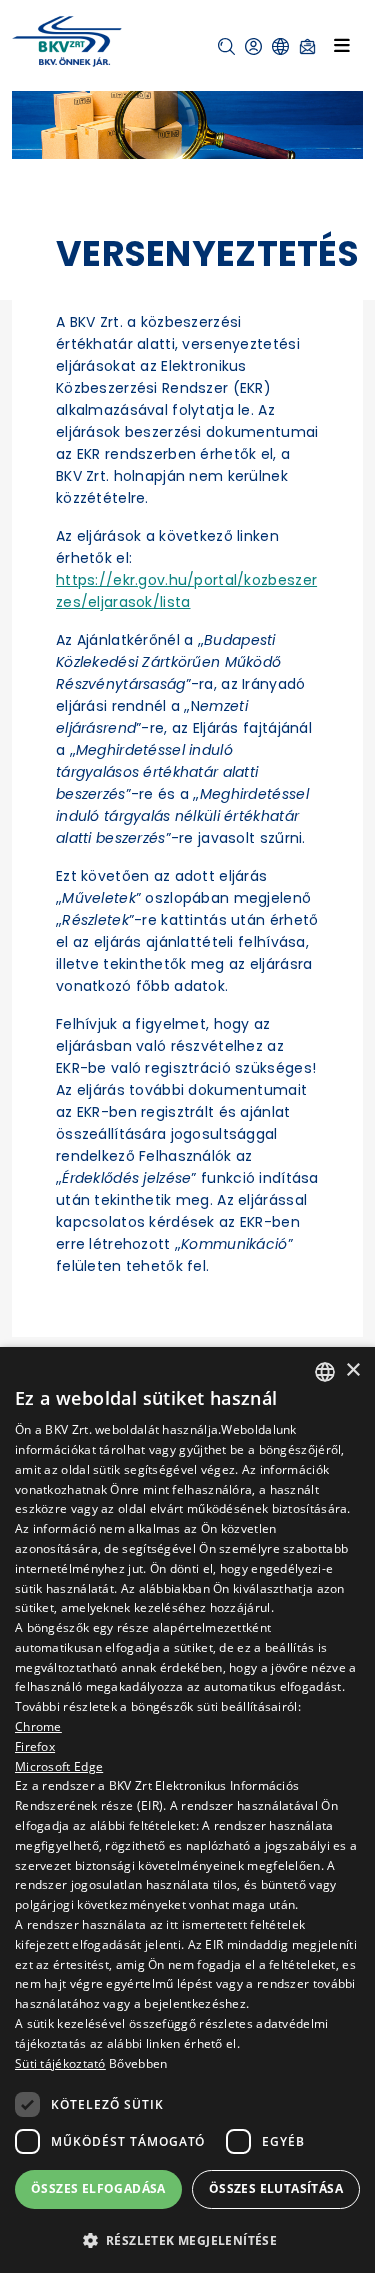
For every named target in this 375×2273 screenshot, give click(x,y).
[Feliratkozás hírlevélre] (307, 46)
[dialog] (187, 1810)
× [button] (352, 1370)
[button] (226, 46)
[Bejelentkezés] (253, 46)
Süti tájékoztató (60, 2063)
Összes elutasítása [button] (276, 2188)
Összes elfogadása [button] (98, 2188)
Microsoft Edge (59, 1766)
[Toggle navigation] (342, 45)
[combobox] (325, 1372)
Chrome (38, 1726)
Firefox (35, 1746)
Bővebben (138, 2063)
